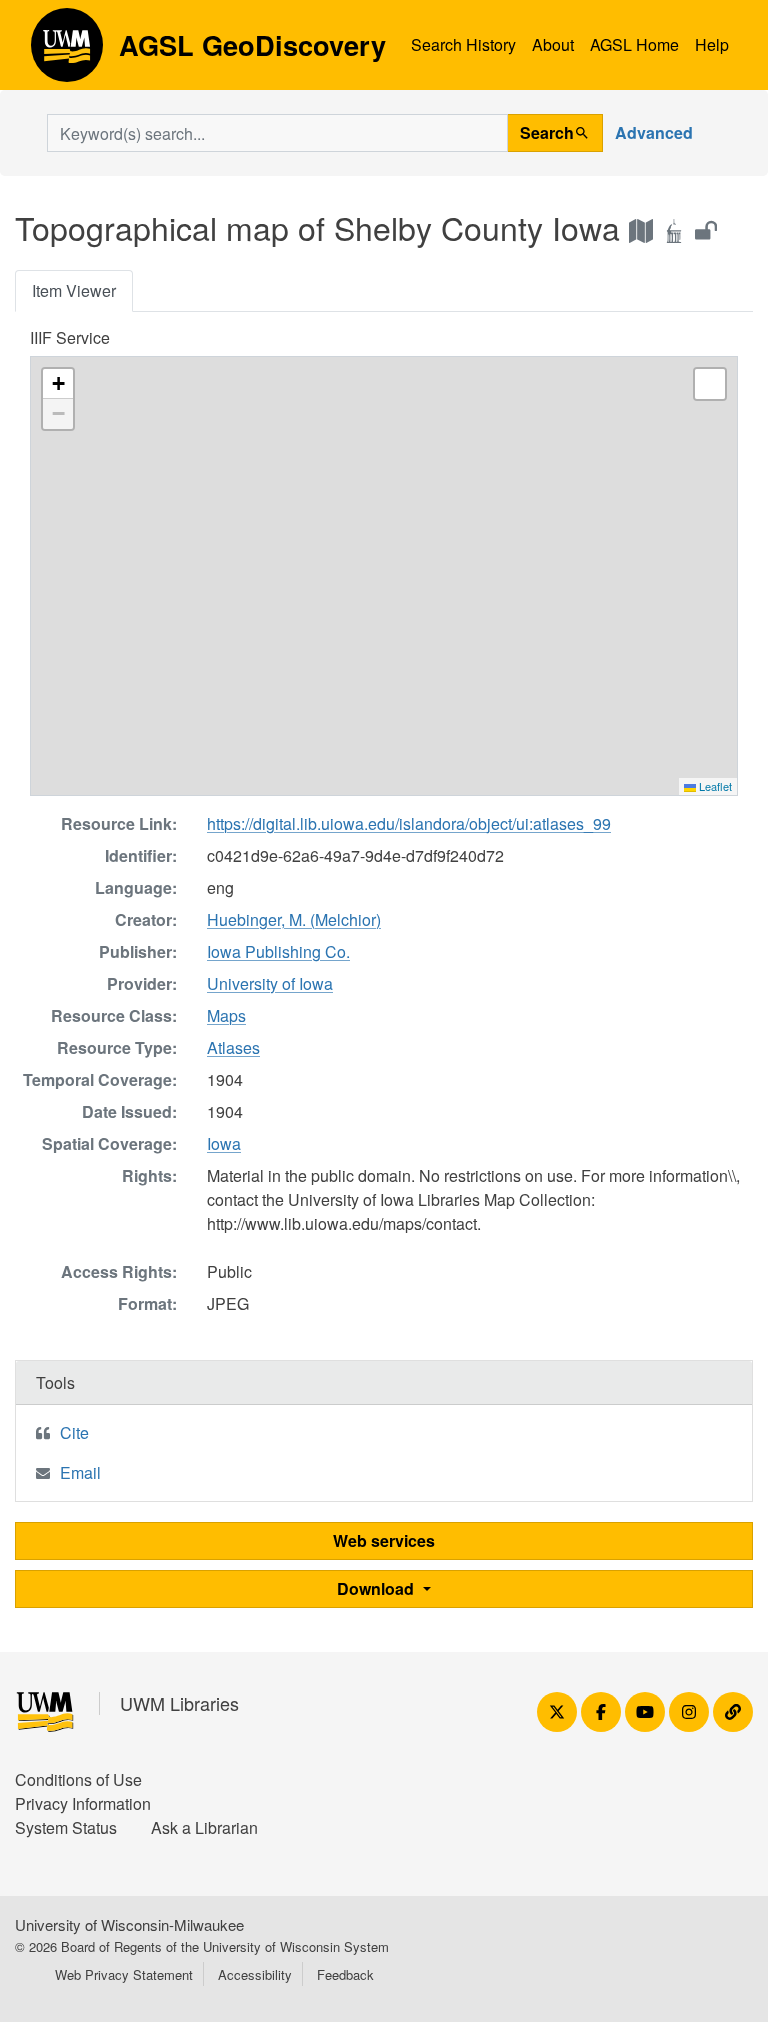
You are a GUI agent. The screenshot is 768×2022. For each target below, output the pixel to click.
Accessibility (255, 1974)
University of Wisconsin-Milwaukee (129, 1924)
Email (80, 1472)
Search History (463, 44)
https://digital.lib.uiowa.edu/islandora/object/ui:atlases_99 (409, 823)
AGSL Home (634, 44)
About (553, 44)
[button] (58, 384)
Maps (226, 1015)
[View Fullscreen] (710, 384)
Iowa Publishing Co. (278, 951)
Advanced (654, 132)
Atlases (233, 1047)
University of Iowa (270, 983)
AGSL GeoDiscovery (67, 52)
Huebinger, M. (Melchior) (294, 919)
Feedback (345, 1974)
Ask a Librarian (204, 1827)
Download (377, 1588)
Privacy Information (83, 1803)
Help (712, 44)
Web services (384, 1540)
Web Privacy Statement (124, 1974)
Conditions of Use (78, 1779)
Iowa (224, 1143)
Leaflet (714, 786)
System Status (66, 1827)
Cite (74, 1432)
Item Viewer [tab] (74, 290)
